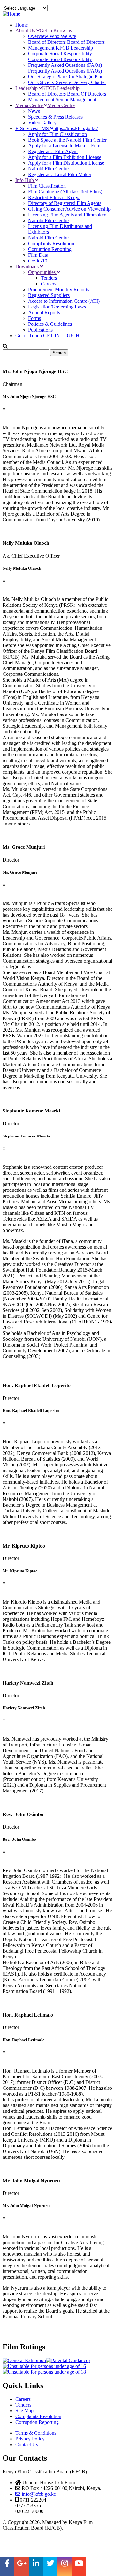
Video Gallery (42, 123)
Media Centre (45, 105)
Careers (49, 284)
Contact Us (27, 2444)
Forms (34, 318)
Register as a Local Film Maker (60, 174)
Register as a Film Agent (53, 151)
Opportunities (42, 272)
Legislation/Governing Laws (57, 307)
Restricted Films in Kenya (54, 197)
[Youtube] (79, 2566)
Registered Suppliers (49, 295)
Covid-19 (38, 261)
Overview (52, 36)
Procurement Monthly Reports (59, 289)
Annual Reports (44, 312)
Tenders (49, 278)
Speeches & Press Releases (55, 117)
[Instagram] (65, 2566)
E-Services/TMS (57, 128)
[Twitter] (50, 2566)
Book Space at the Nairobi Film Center (67, 140)
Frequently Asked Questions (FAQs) (65, 68)
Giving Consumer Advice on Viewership (69, 209)
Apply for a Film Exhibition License (65, 157)
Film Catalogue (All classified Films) (65, 192)
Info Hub (25, 180)
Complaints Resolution (51, 243)
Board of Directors (66, 42)
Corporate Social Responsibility (60, 56)
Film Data (38, 255)
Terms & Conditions (36, 2433)
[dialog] (57, 458)
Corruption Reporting (50, 249)
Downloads (28, 266)
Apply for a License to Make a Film (64, 146)
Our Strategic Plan (66, 77)
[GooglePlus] (22, 2566)
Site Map (24, 2411)
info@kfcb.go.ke (38, 2494)
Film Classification (47, 186)
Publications (40, 330)
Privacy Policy (30, 2439)
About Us (44, 31)
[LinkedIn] (36, 2566)
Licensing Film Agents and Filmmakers (68, 215)
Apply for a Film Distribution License (66, 163)
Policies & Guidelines (50, 324)
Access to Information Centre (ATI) (64, 301)
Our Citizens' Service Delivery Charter (67, 82)
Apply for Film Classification (57, 134)
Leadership (47, 88)
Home (22, 25)
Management (61, 48)
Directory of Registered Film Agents (65, 203)
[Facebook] (7, 2566)
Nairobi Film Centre (48, 169)
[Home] (11, 14)
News (34, 111)
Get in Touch (48, 336)
